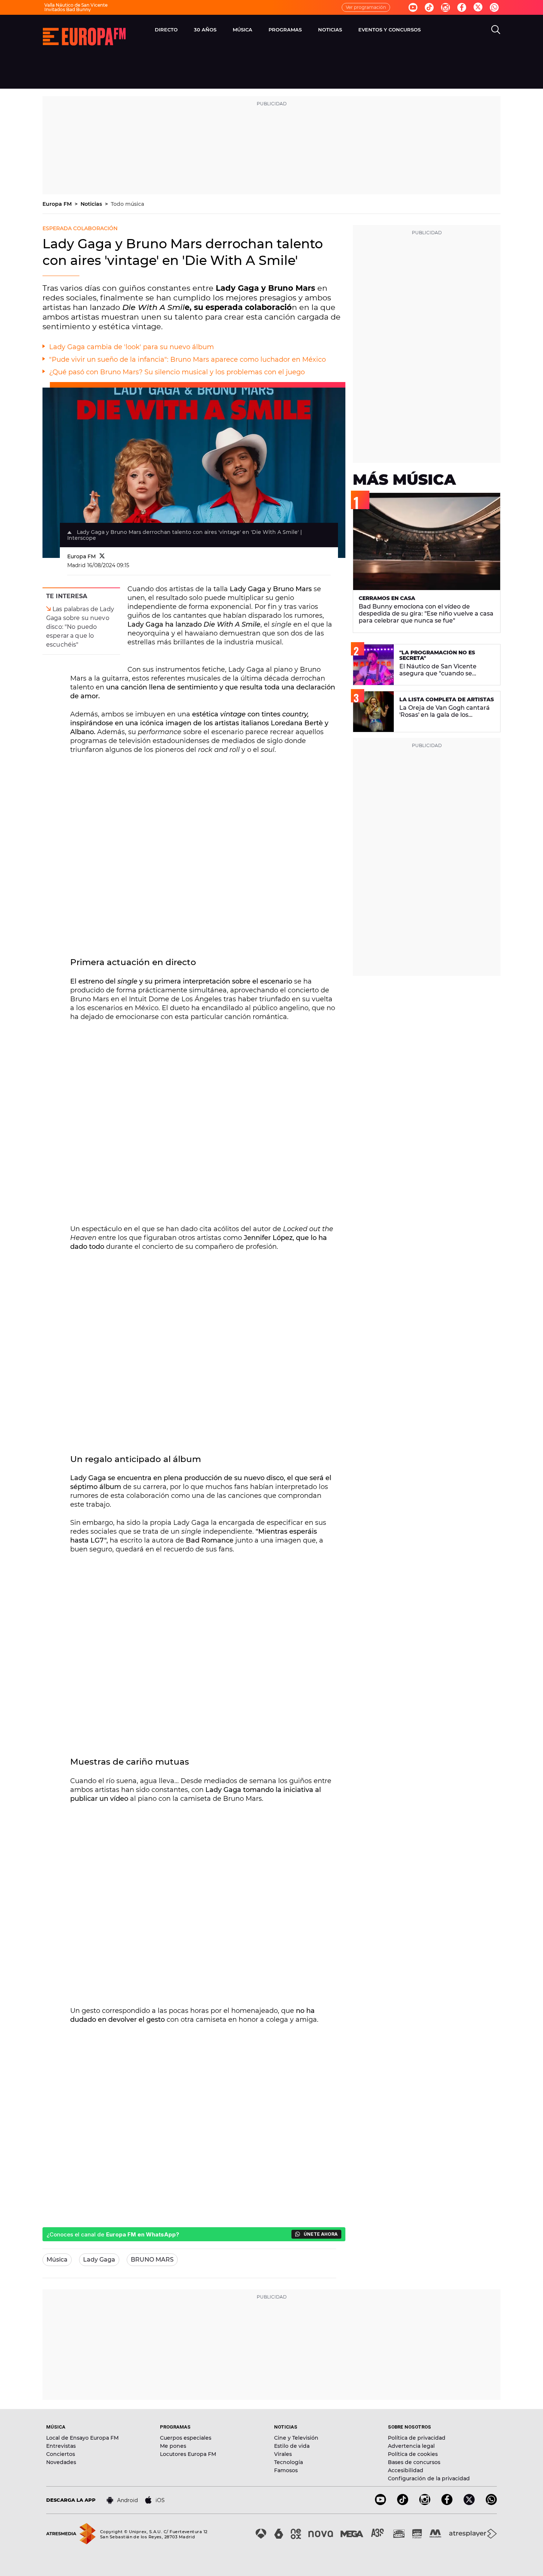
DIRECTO (166, 30)
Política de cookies (413, 2454)
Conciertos (61, 2454)
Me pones (173, 2446)
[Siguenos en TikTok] (403, 2503)
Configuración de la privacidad (429, 2478)
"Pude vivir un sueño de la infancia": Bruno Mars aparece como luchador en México (187, 360)
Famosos (286, 2470)
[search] (496, 30)
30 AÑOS (205, 30)
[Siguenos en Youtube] (413, 7)
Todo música (127, 204)
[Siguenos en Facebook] (462, 7)
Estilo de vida (292, 2446)
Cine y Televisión (296, 2438)
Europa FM (58, 204)
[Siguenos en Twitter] (478, 8)
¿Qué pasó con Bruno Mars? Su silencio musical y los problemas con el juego (177, 372)
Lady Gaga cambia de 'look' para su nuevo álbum (132, 347)
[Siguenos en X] (469, 2503)
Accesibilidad (406, 2470)
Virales (283, 2454)
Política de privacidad (417, 2438)
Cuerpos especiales (186, 2438)
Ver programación (366, 7)
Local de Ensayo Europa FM (82, 2438)
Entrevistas (61, 2446)
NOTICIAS (330, 30)
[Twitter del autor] (102, 556)
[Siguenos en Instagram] (445, 7)
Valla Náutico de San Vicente (76, 5)
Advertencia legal (411, 2446)
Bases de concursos (414, 2462)
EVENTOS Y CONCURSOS (390, 30)
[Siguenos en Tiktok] (429, 7)
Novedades (61, 2462)
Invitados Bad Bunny (68, 9)
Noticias (92, 204)
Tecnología (288, 2462)
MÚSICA (243, 30)
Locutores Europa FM (188, 2454)
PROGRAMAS (285, 30)
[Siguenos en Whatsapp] (494, 7)
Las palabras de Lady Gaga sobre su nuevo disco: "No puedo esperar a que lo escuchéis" (80, 627)
